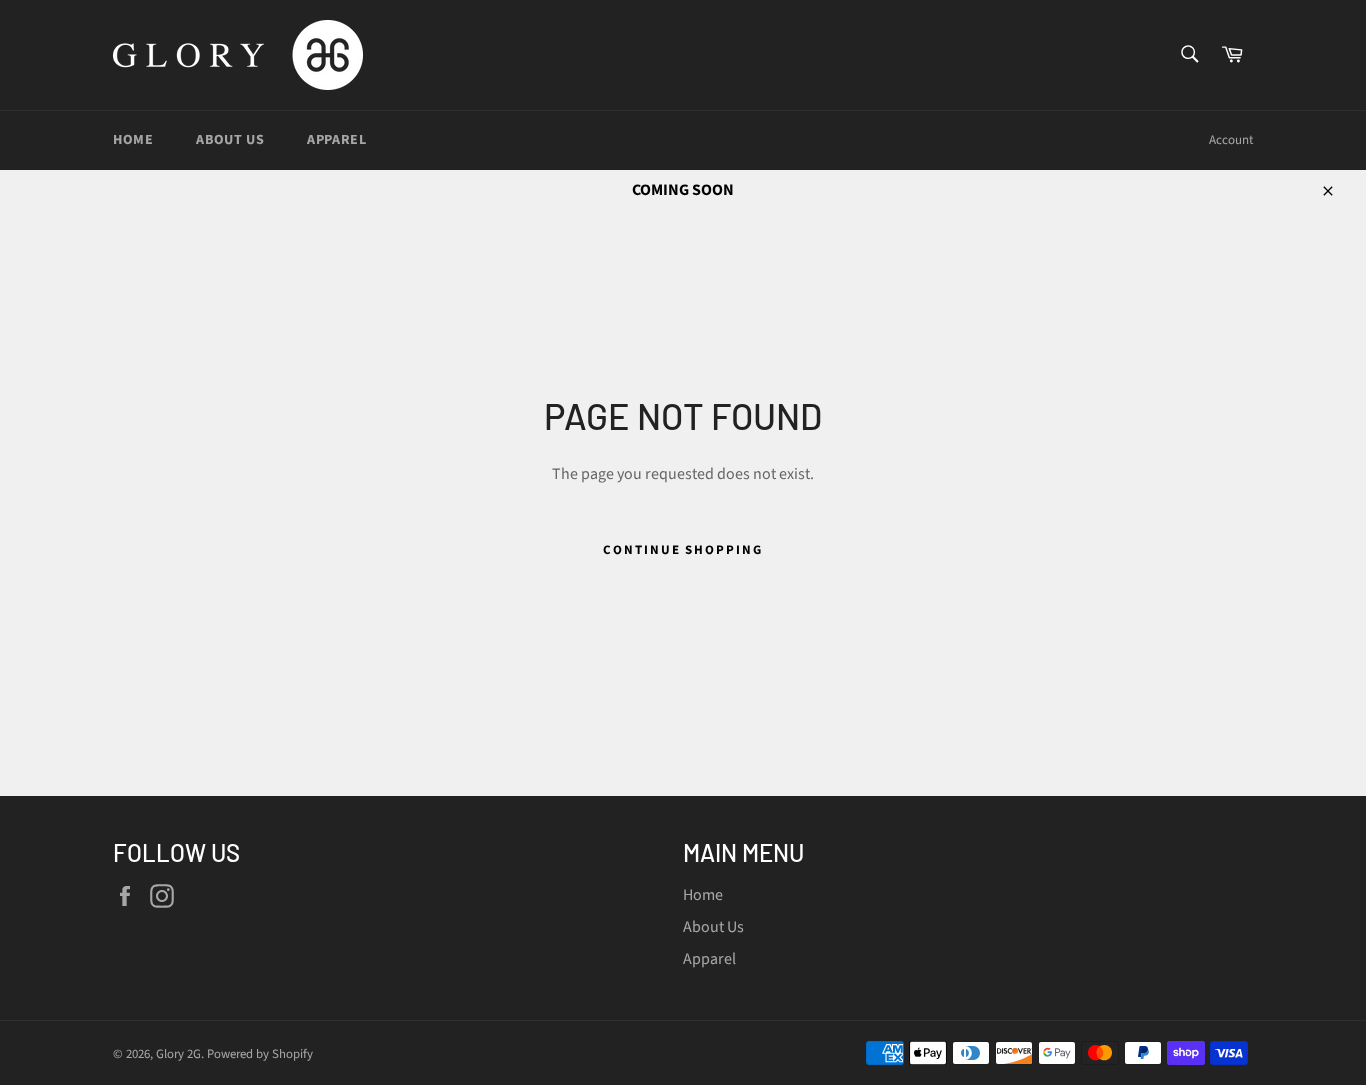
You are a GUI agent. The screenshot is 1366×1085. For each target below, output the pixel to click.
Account (1231, 140)
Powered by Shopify (260, 1054)
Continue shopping (683, 550)
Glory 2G (178, 1054)
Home (133, 140)
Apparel (336, 140)
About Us (230, 140)
